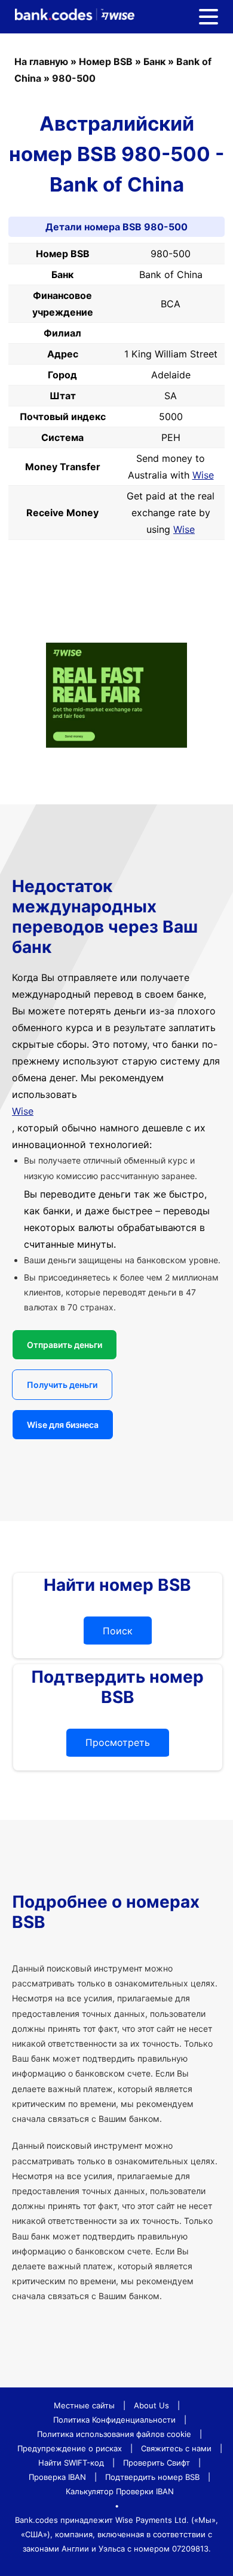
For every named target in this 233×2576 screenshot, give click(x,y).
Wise (203, 475)
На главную (41, 61)
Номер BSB (106, 61)
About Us (151, 2405)
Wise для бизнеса (63, 1425)
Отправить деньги (65, 1345)
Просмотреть (118, 1742)
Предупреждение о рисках (70, 2448)
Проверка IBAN (57, 2477)
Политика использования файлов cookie (114, 2434)
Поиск (118, 1631)
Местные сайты (84, 2405)
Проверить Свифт (157, 2463)
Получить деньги (62, 1385)
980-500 (74, 78)
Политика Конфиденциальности (114, 2420)
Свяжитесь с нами (176, 2448)
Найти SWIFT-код (71, 2463)
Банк (154, 61)
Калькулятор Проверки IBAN (120, 2491)
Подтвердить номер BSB (152, 2477)
